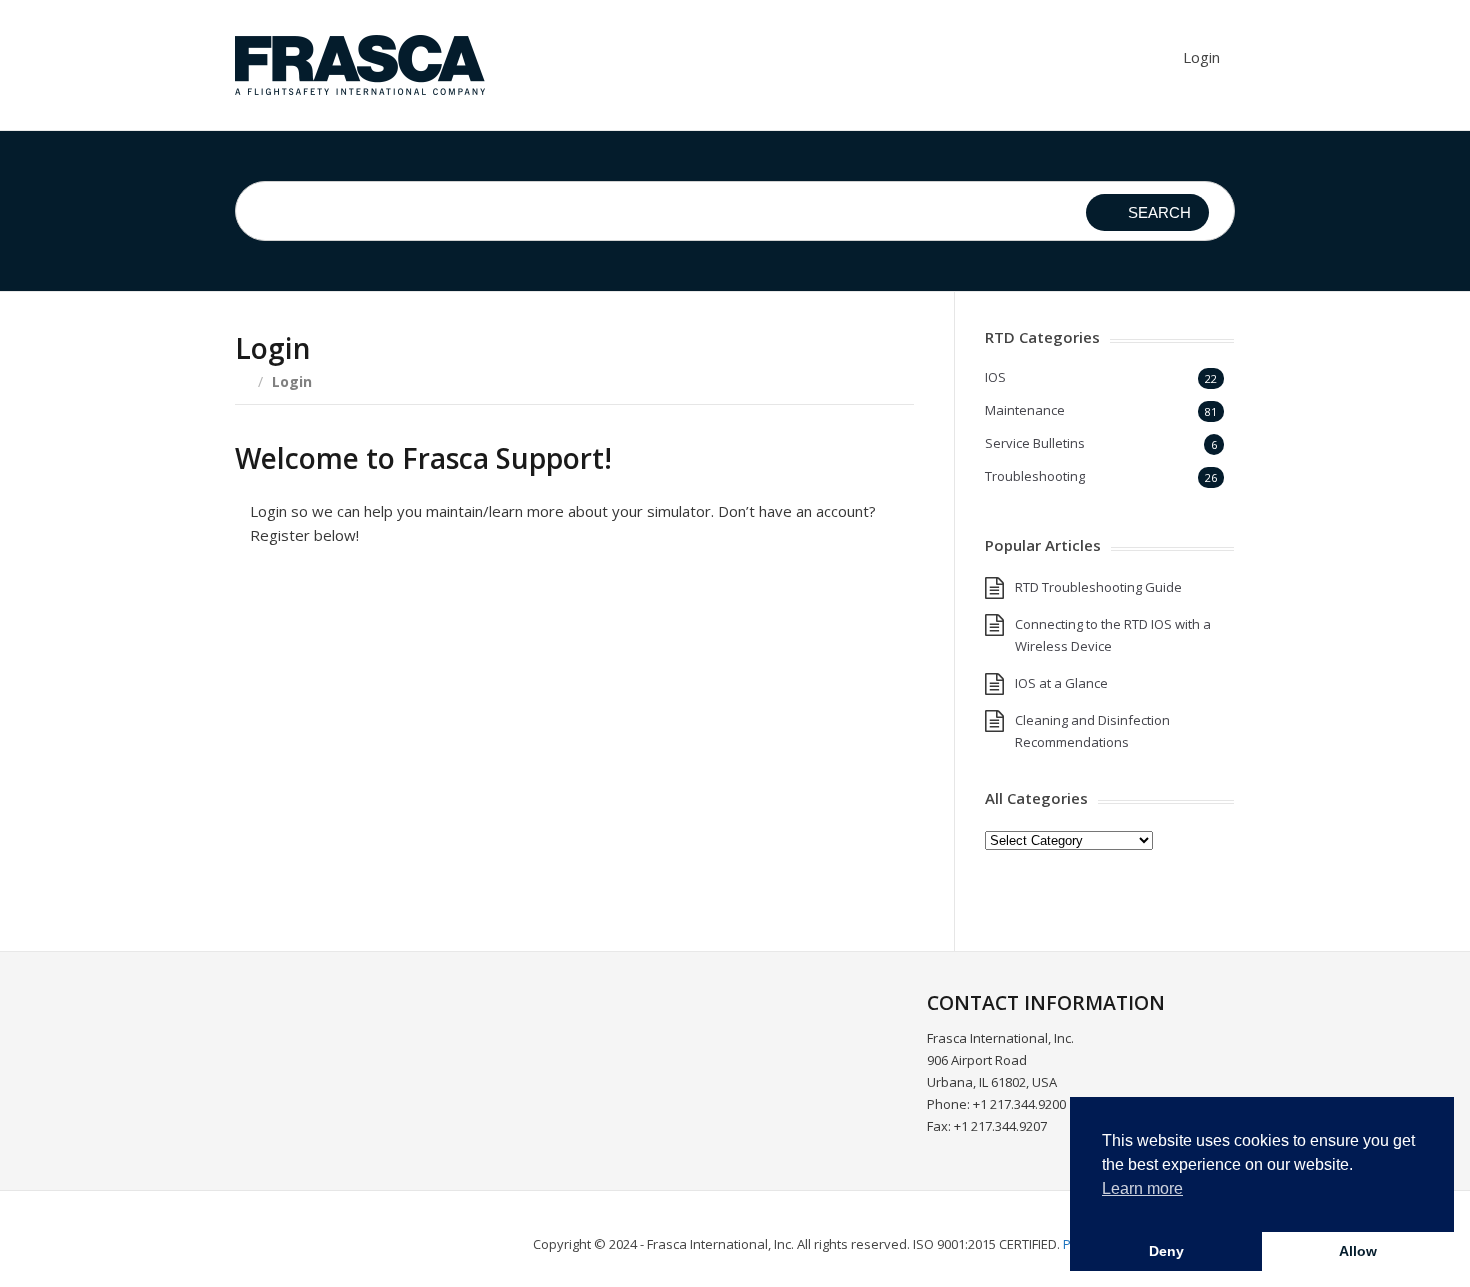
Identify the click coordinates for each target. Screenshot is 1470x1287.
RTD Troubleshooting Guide (1098, 587)
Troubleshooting (1035, 476)
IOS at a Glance (1061, 683)
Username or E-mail (430, 598)
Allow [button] (1358, 1251)
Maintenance (1025, 410)
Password (393, 685)
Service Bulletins (1035, 443)
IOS (995, 377)
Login (1201, 57)
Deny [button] (1166, 1251)
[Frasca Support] (360, 65)
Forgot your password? (575, 890)
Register (692, 830)
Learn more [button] (1142, 1188)
